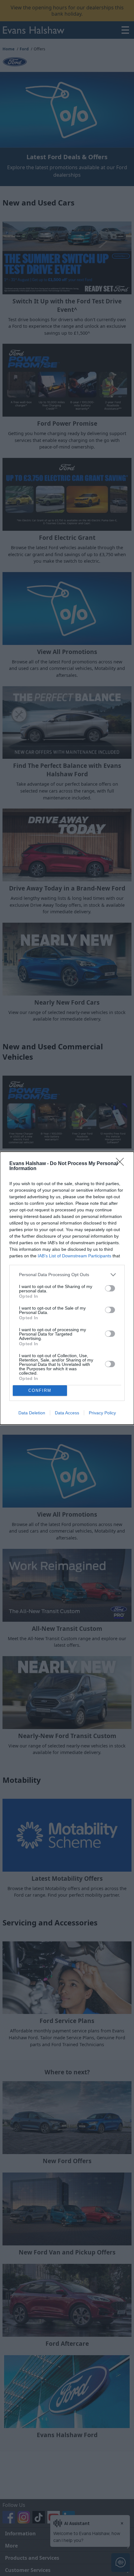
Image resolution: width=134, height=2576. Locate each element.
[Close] (122, 1164)
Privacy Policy (102, 1413)
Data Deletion (32, 1413)
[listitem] (67, 1275)
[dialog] (67, 1288)
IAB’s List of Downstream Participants (74, 1256)
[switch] (110, 1288)
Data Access (67, 1413)
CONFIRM (40, 1390)
